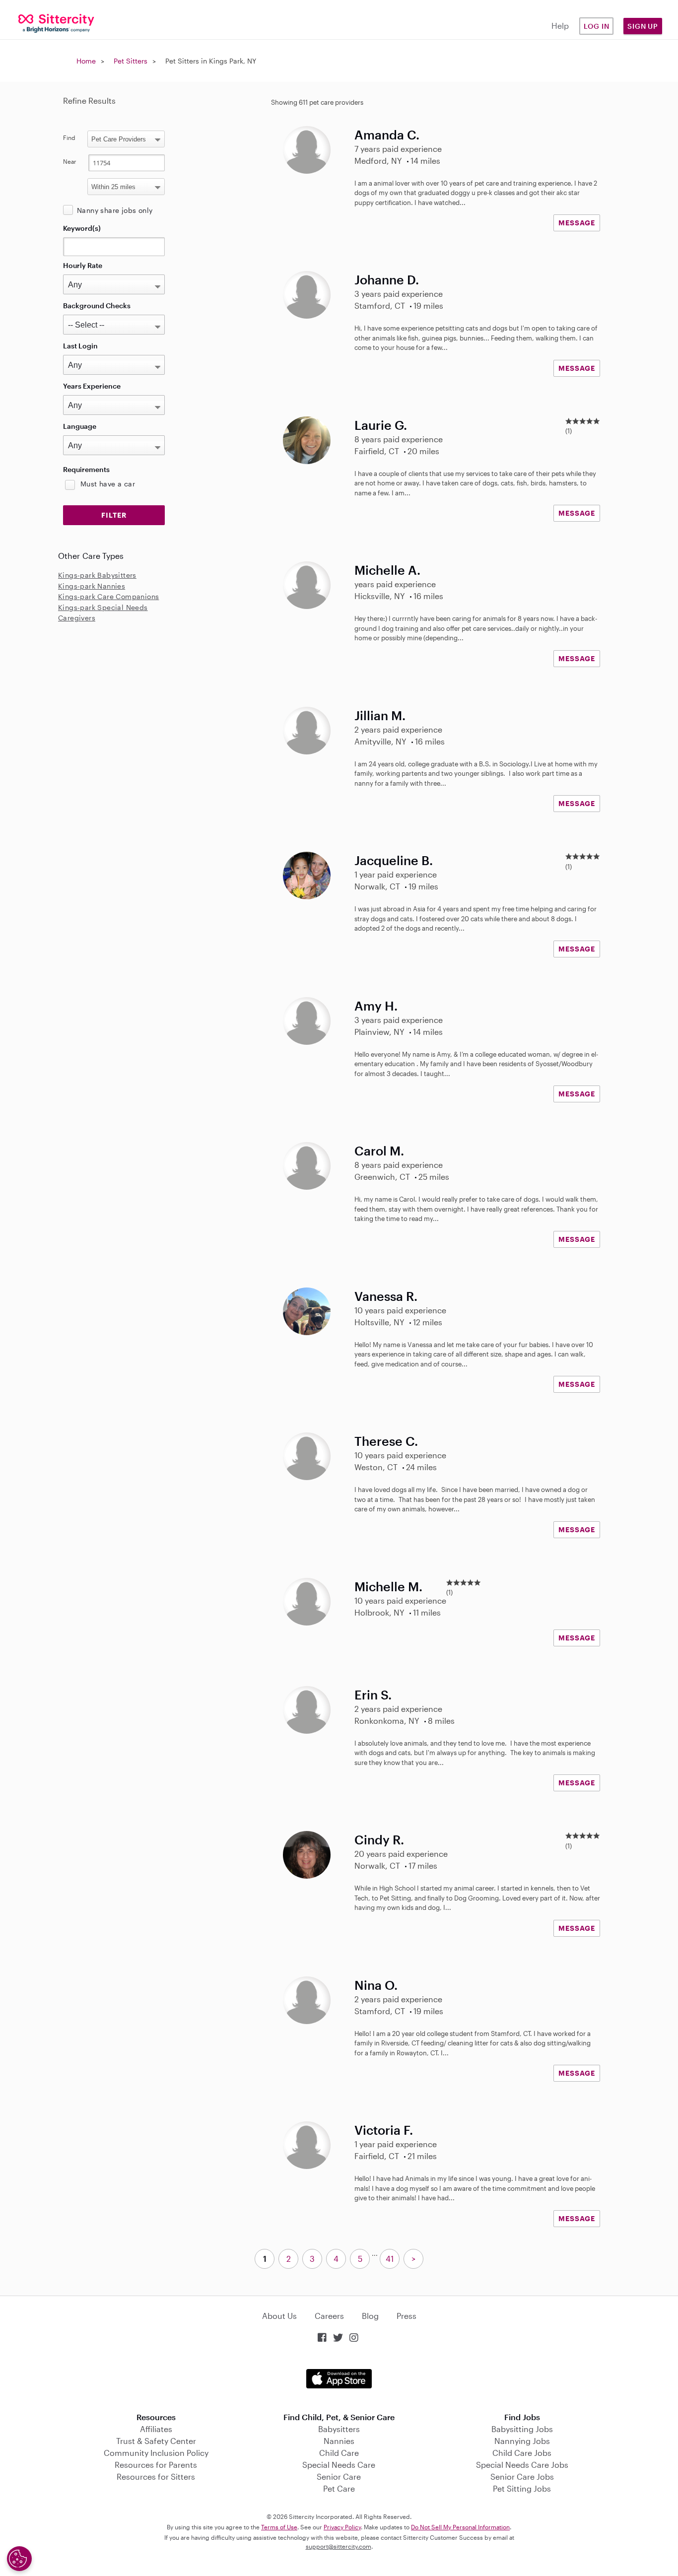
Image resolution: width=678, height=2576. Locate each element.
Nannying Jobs (522, 2441)
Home (86, 61)
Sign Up (643, 26)
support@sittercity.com (339, 2546)
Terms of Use (279, 2527)
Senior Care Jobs (522, 2476)
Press (407, 2316)
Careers (329, 2316)
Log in (597, 26)
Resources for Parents (156, 2465)
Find (69, 137)
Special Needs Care (339, 2465)
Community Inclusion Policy (156, 2453)
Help (560, 26)
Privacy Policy (342, 2527)
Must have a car (108, 484)
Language (80, 426)
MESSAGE (577, 223)
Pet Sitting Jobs (522, 2488)
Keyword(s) (82, 228)
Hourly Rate (83, 265)
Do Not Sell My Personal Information (460, 2527)
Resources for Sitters (156, 2476)
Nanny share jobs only (115, 210)
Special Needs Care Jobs (522, 2465)
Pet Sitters (131, 61)
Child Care (339, 2453)
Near (70, 161)
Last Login (80, 346)
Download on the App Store (339, 2379)
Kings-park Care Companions (108, 596)
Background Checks (97, 305)
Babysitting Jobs (522, 2429)
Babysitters (339, 2429)
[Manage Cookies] (19, 2559)
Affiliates (156, 2429)
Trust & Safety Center (156, 2441)
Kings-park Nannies (92, 586)
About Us (279, 2316)
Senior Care (339, 2476)
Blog (370, 2316)
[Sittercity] (57, 23)
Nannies (339, 2441)
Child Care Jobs (522, 2453)
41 (390, 2259)
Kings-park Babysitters (97, 575)
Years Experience (92, 386)
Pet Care (339, 2488)
